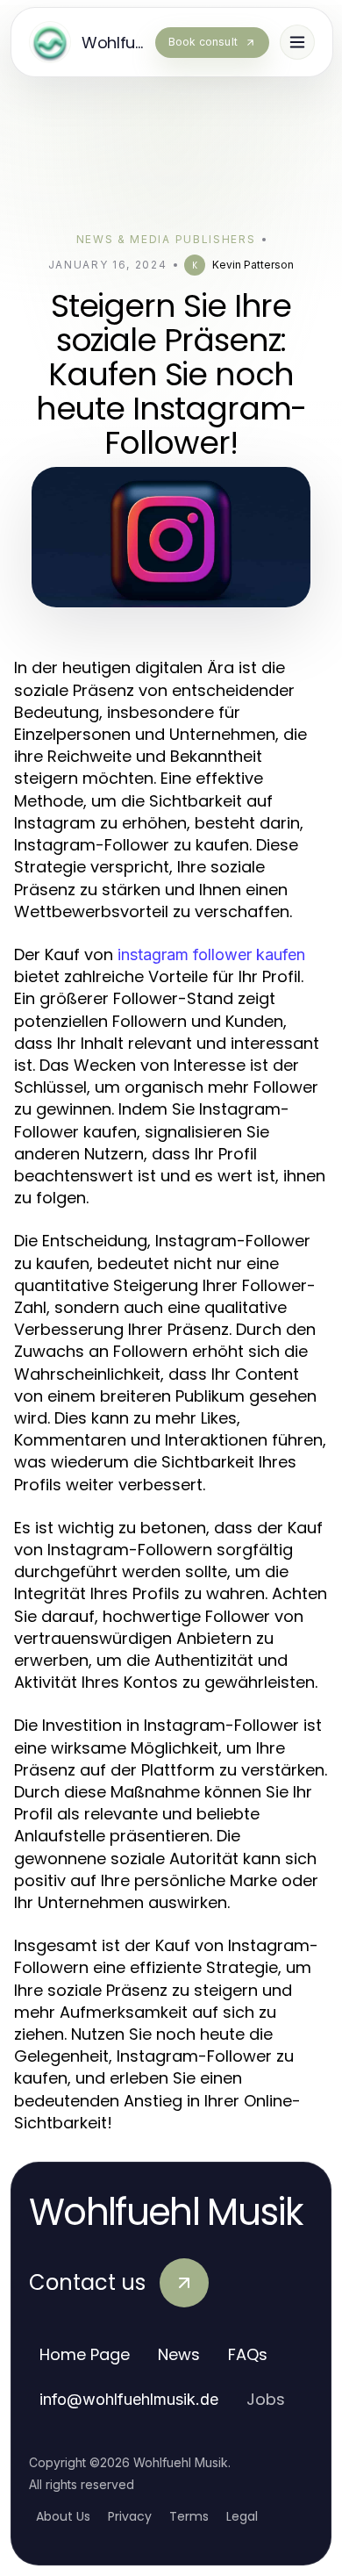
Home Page (85, 2354)
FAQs (248, 2354)
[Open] (297, 42)
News (179, 2354)
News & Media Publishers (166, 239)
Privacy (130, 2516)
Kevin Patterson (253, 265)
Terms (189, 2516)
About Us (63, 2516)
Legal (242, 2516)
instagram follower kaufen (211, 954)
